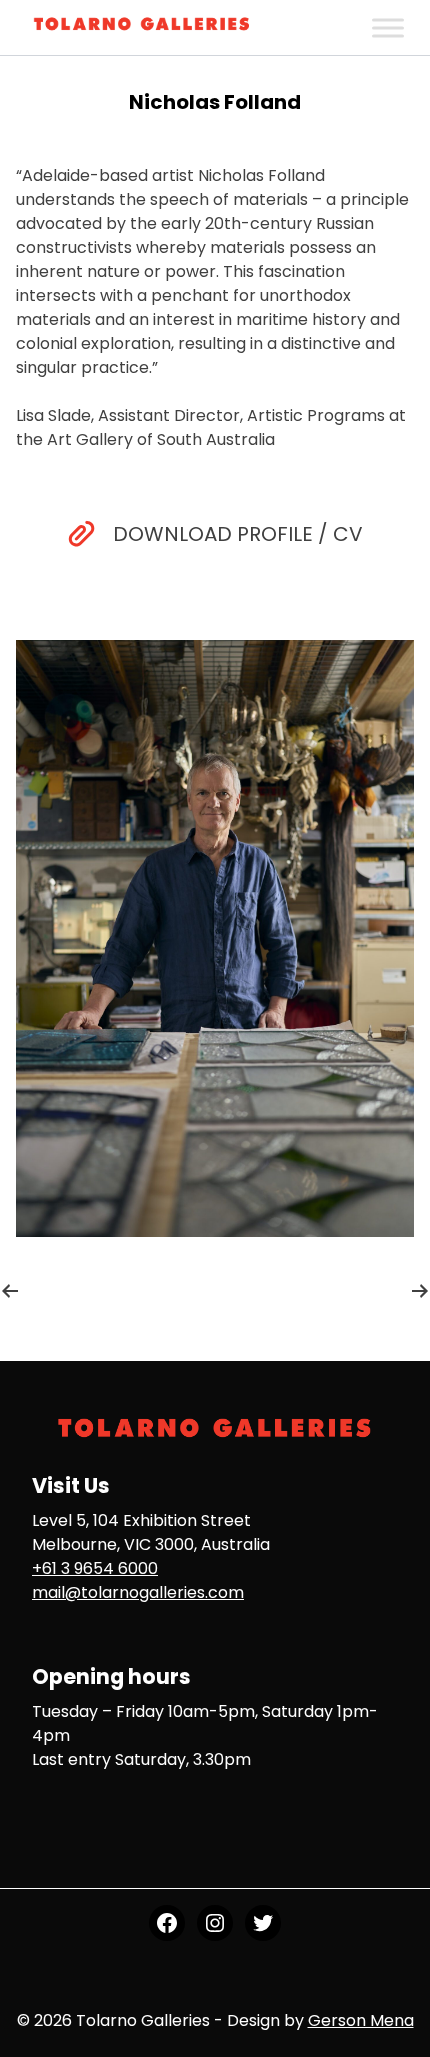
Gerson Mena (361, 2020)
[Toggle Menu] (388, 27)
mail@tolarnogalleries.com (138, 1592)
